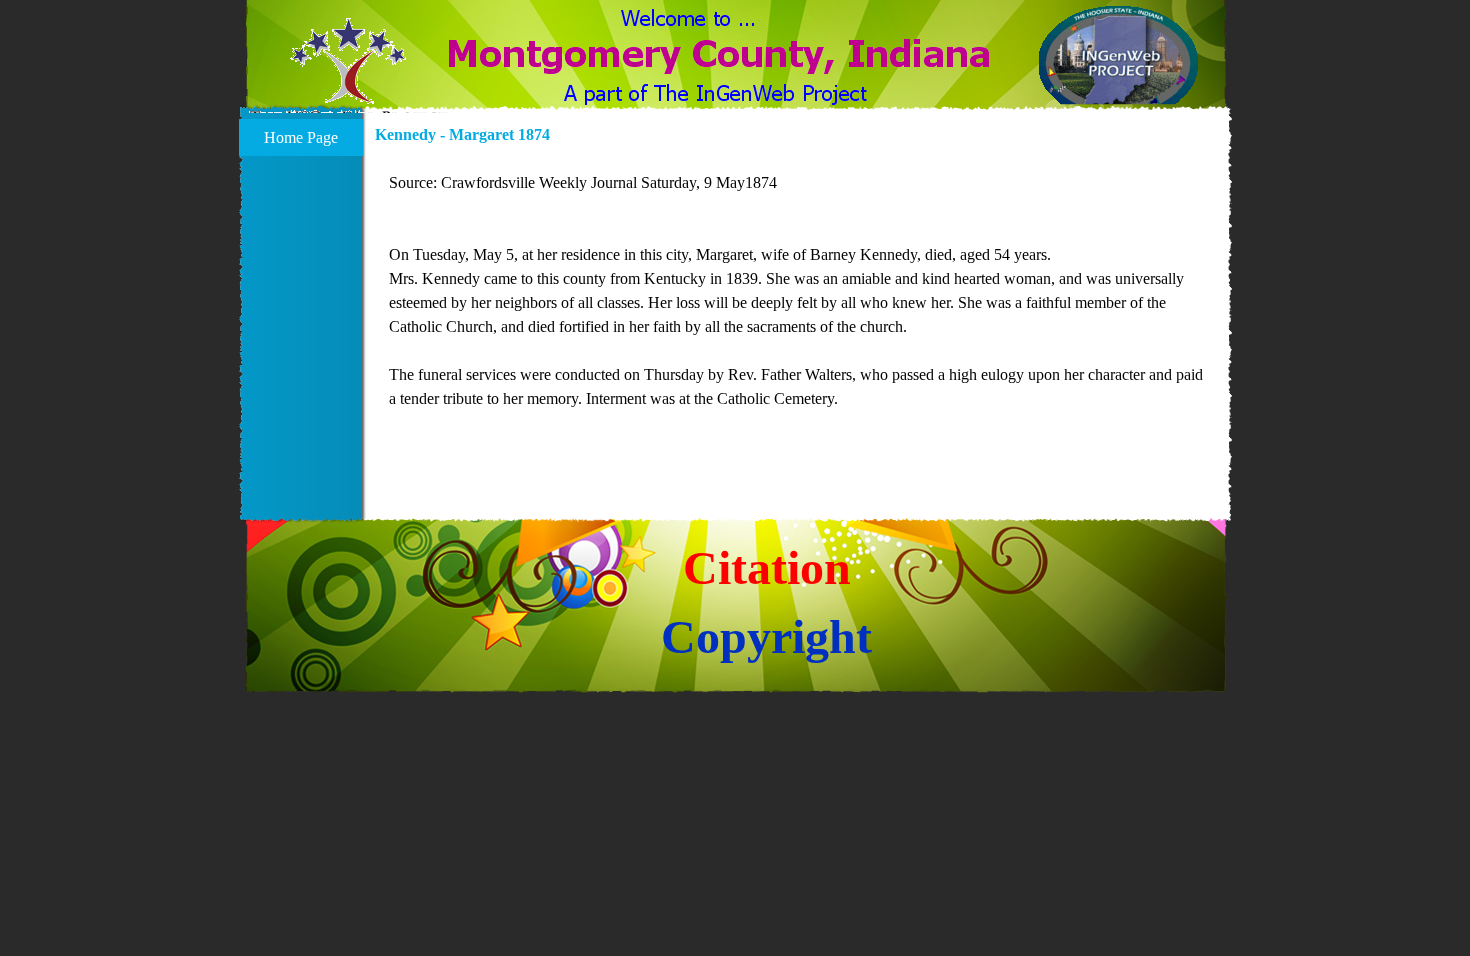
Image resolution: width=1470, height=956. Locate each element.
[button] (348, 73)
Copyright (766, 636)
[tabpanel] (798, 303)
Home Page (301, 137)
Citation (767, 567)
